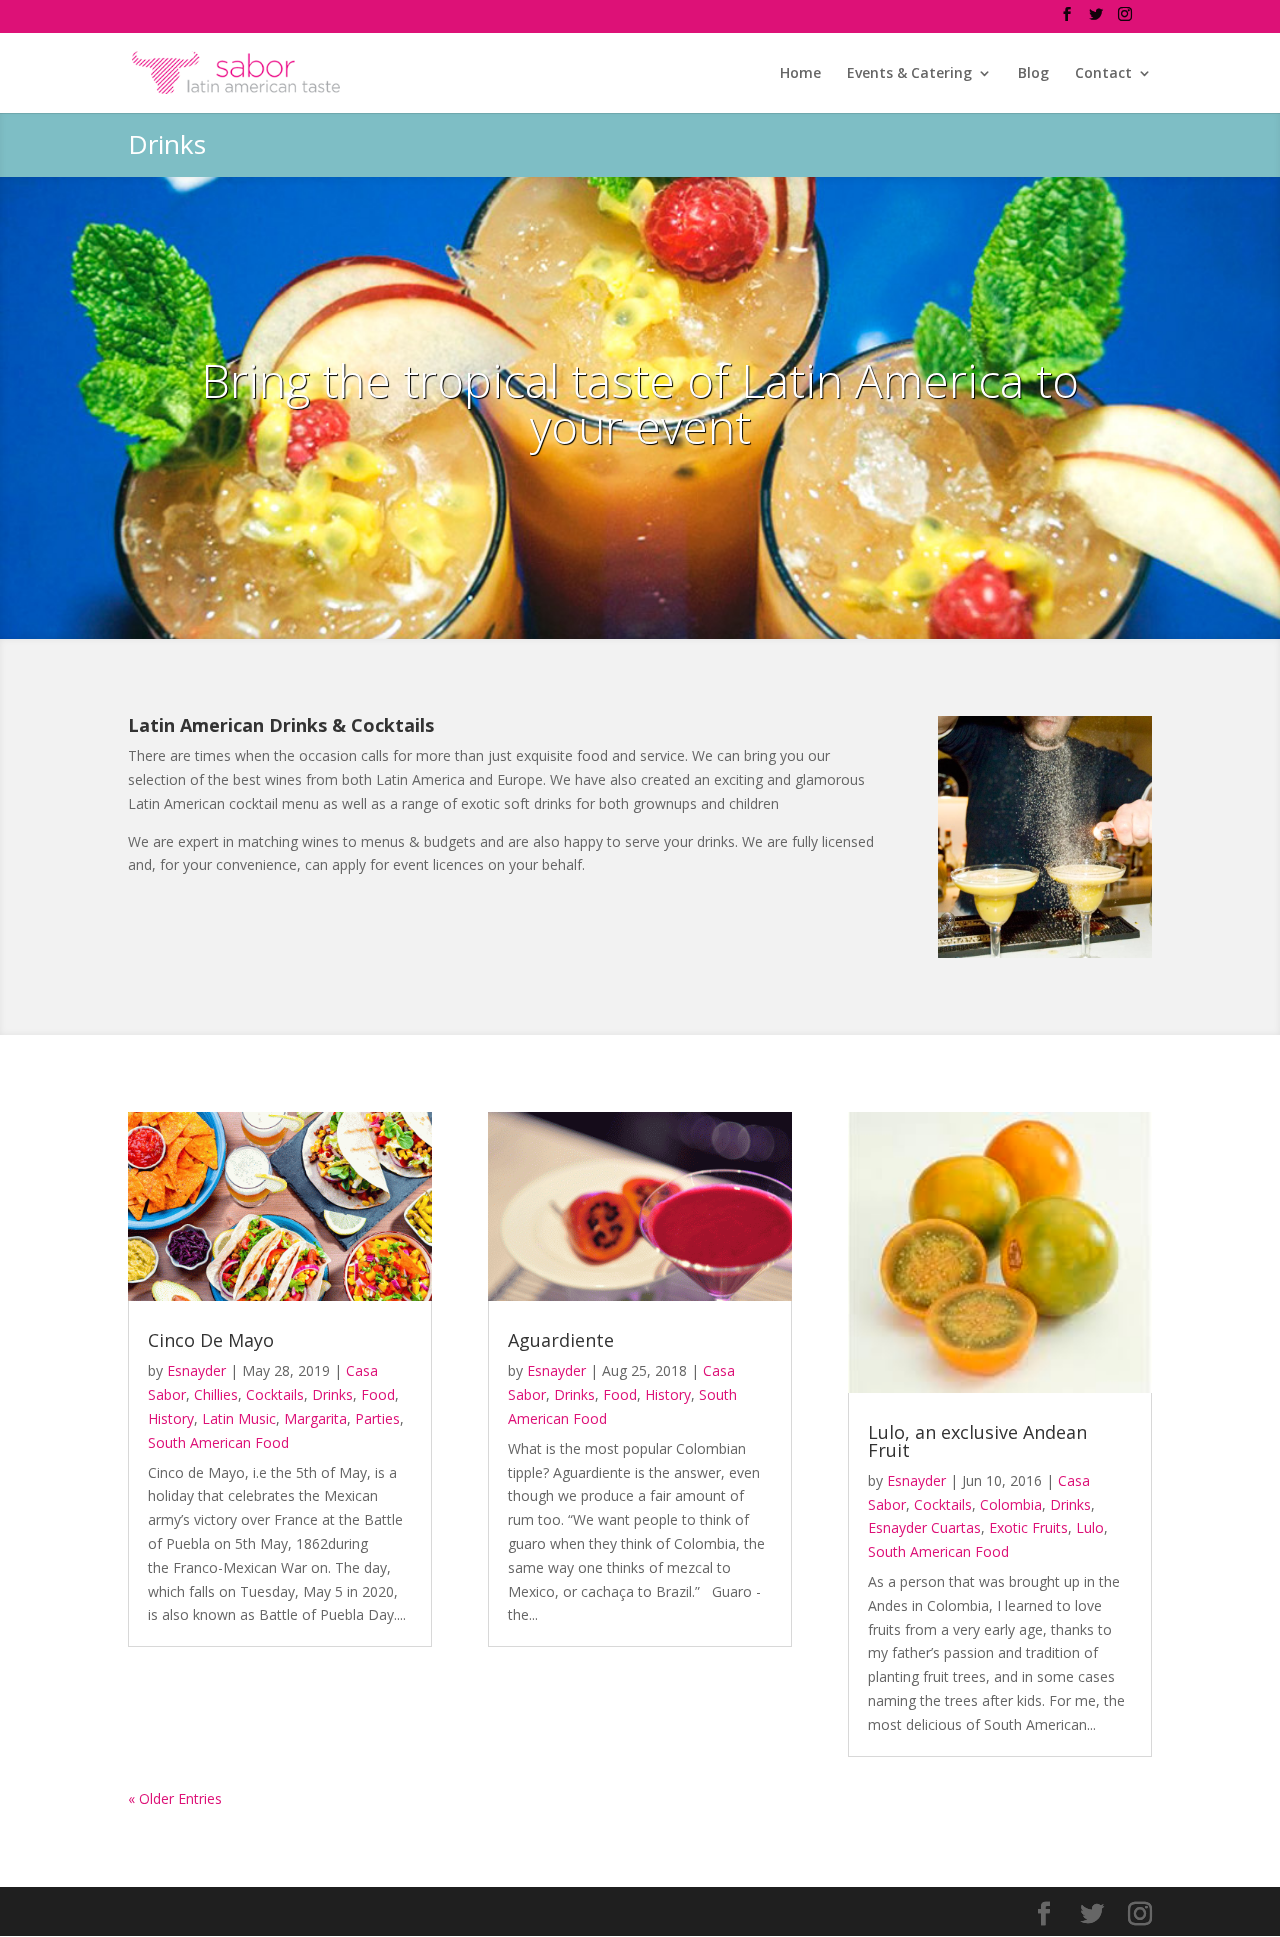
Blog (1033, 74)
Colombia (1011, 1504)
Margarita (315, 1418)
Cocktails (275, 1394)
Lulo (1090, 1527)
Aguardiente (561, 1340)
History (171, 1418)
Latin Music (239, 1418)
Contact (1103, 74)
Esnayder (196, 1370)
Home (800, 74)
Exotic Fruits (1028, 1527)
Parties (377, 1418)
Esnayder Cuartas (924, 1527)
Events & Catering (909, 74)
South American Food (218, 1442)
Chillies (216, 1394)
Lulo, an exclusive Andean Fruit (977, 1441)
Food (378, 1394)
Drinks (332, 1394)
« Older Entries (175, 1798)
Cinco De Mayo (211, 1340)
